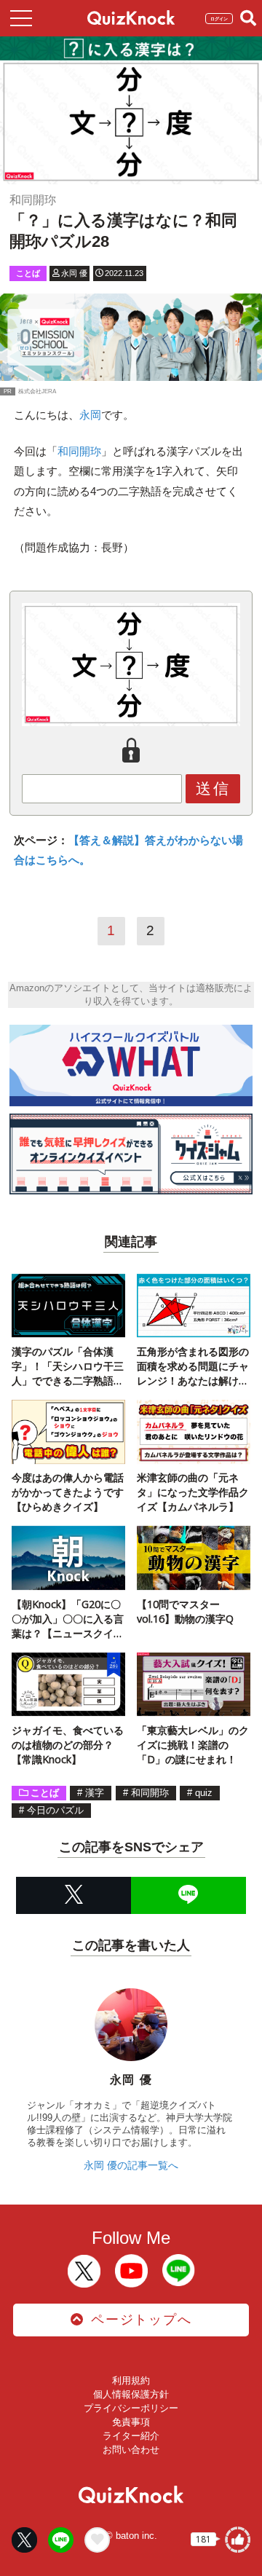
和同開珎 (79, 451)
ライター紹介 (131, 2436)
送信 (213, 788)
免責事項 (131, 2422)
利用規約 (131, 2380)
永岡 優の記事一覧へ (131, 2165)
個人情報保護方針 (131, 2394)
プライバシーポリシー (131, 2408)
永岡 (90, 415)
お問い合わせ (131, 2450)
